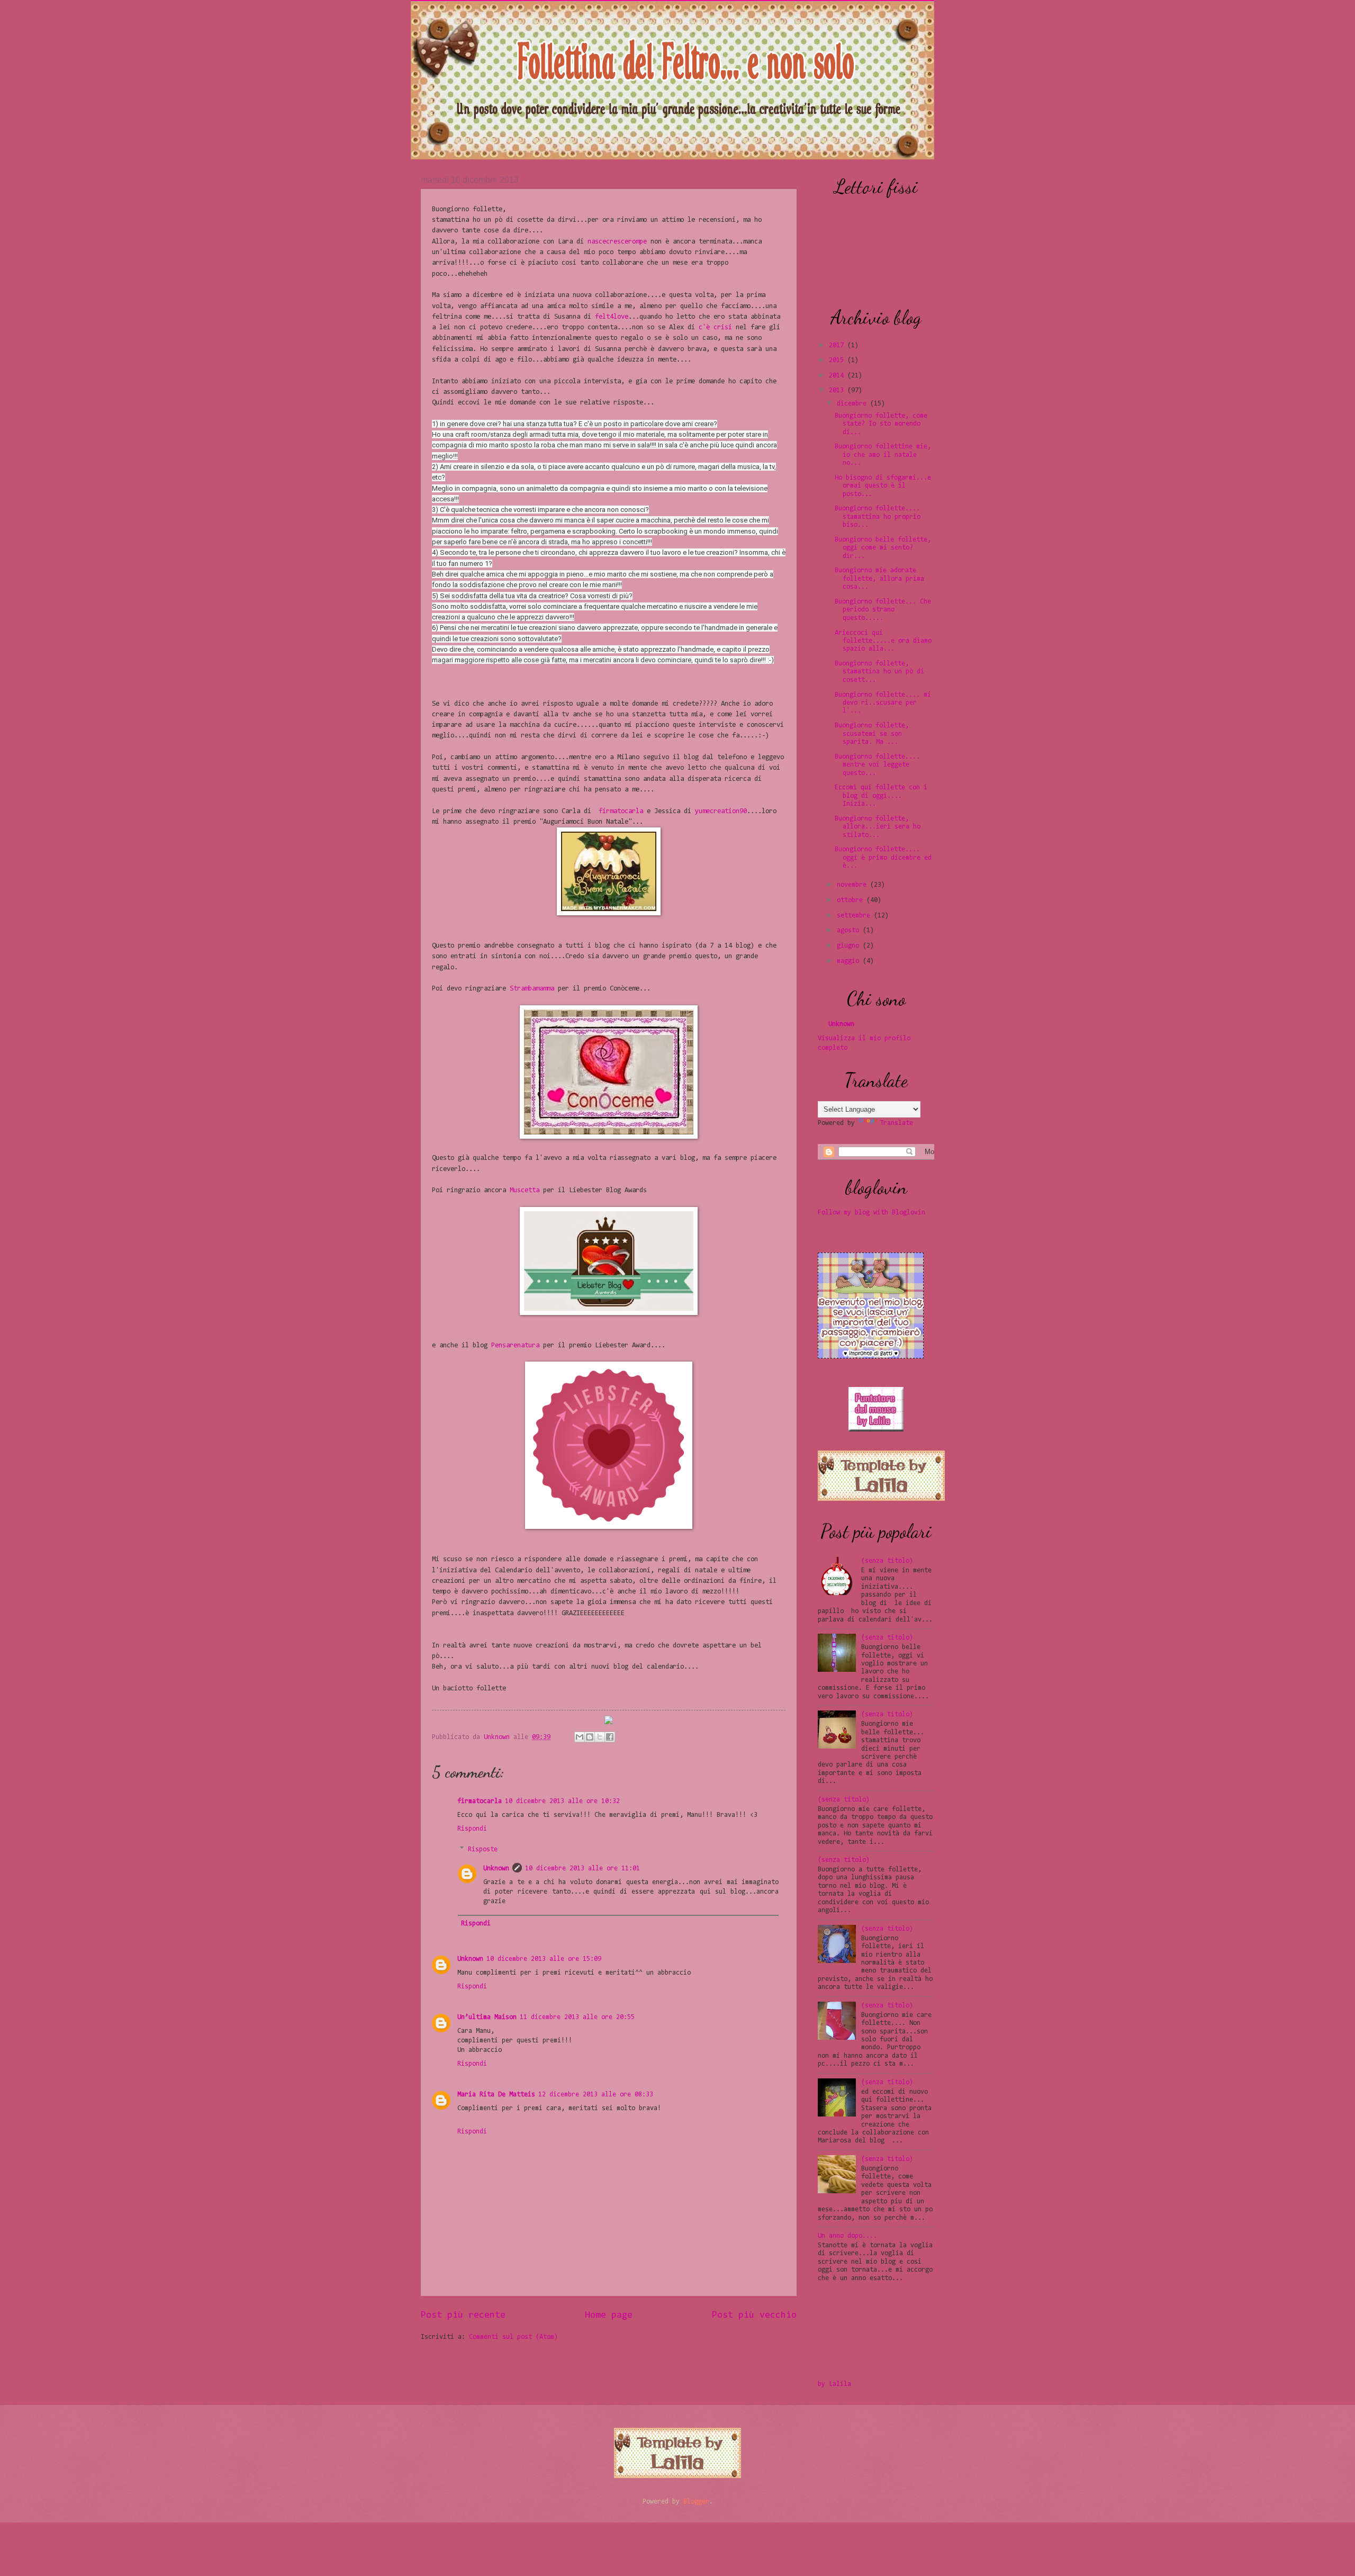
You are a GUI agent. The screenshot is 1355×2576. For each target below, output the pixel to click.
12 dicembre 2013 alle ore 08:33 (596, 2095)
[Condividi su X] (600, 1737)
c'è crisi (715, 327)
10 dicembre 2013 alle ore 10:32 (562, 1801)
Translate (896, 1123)
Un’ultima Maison (487, 2017)
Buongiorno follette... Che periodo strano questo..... (883, 610)
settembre (853, 916)
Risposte (483, 1849)
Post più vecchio (754, 2316)
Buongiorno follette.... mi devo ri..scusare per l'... (883, 703)
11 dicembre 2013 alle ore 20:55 (577, 2017)
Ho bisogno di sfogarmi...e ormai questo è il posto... (883, 486)
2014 (836, 376)
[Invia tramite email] (580, 1737)
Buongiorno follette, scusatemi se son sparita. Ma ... (872, 734)
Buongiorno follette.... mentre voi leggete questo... (877, 765)
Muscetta (525, 1190)
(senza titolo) (887, 1561)
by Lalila (834, 2384)
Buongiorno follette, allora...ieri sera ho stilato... (878, 827)
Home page (609, 2316)
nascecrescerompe (617, 242)
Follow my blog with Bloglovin (871, 1213)
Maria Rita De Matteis (496, 2095)
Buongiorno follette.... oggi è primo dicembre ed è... (883, 858)
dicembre (852, 404)
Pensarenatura (515, 1345)
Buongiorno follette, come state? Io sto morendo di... (881, 424)
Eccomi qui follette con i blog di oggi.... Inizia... (881, 796)
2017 (836, 345)
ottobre (850, 900)
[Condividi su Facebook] (610, 1737)
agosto (848, 930)
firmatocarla (621, 811)
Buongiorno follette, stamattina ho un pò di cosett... (879, 672)
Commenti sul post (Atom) (513, 2337)
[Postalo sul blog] (590, 1737)
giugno (848, 946)
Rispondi (472, 1829)
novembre (852, 885)
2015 (836, 360)
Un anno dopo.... (847, 2236)
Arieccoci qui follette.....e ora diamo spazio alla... (883, 641)
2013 (836, 390)
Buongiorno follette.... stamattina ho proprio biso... (878, 517)
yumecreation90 (721, 811)
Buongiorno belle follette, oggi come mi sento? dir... (883, 548)
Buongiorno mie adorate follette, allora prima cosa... (879, 579)
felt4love (612, 317)
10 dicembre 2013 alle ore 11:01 (582, 1868)
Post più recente (463, 2316)
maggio (848, 961)
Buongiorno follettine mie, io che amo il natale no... (883, 455)
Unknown (499, 1737)
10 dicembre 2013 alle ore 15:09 (544, 1959)
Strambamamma (532, 989)
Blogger (696, 2502)
